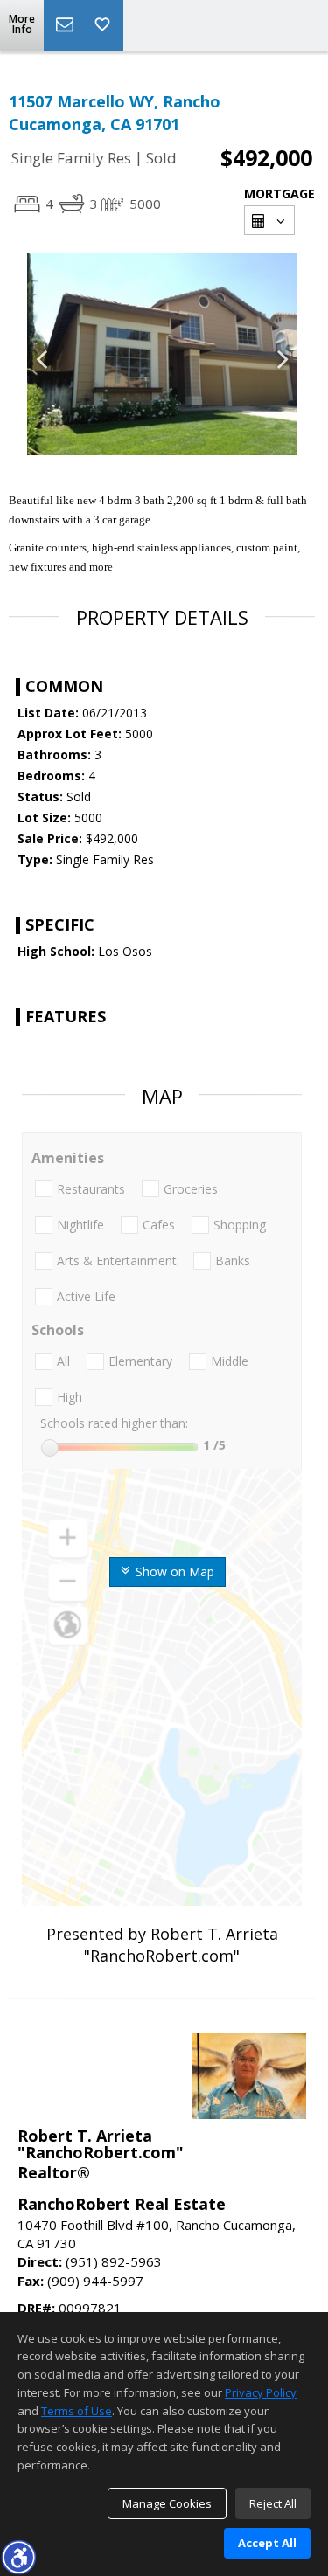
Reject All (273, 2503)
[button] (18, 2557)
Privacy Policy (261, 2392)
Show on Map (173, 1572)
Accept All (267, 2543)
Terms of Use (77, 2411)
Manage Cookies (167, 2503)
